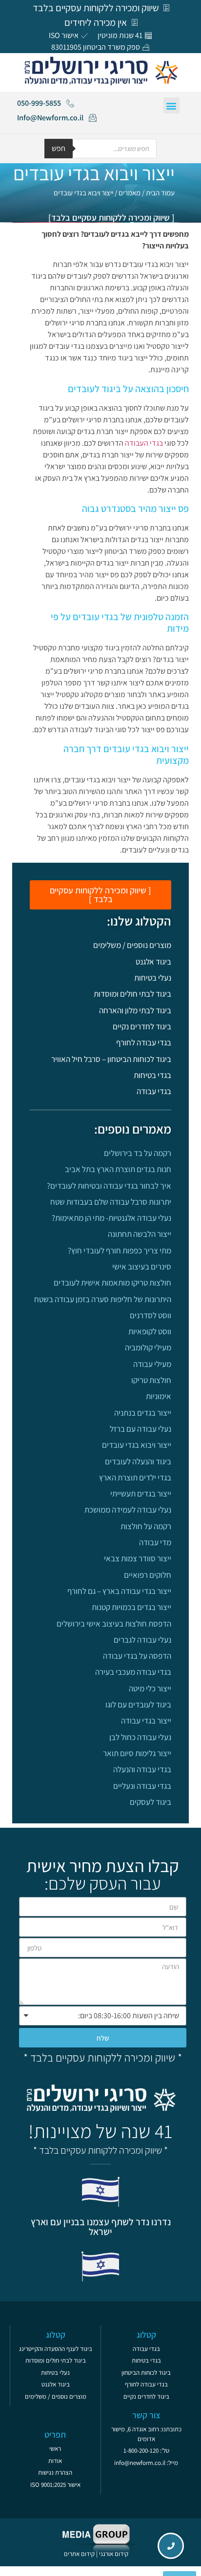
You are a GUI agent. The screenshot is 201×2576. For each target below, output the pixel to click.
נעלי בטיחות (153, 978)
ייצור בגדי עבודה (146, 1721)
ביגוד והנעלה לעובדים (138, 1461)
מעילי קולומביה (148, 1347)
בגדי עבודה (154, 1091)
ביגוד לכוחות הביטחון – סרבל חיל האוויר (111, 1059)
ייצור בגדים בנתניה (143, 1413)
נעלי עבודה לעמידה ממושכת (128, 1510)
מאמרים (130, 193)
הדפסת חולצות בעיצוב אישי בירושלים (114, 1624)
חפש (59, 148)
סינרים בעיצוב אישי (142, 1267)
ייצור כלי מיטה (150, 1688)
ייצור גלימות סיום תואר (137, 1753)
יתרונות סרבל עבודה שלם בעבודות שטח (111, 1202)
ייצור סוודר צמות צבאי (138, 1558)
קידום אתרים (79, 2554)
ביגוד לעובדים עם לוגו (138, 1705)
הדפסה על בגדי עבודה (137, 1656)
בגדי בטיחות (152, 1075)
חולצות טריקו (151, 1380)
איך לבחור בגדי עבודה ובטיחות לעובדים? (109, 1186)
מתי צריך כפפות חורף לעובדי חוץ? (120, 1250)
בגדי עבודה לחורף (144, 1042)
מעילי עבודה (152, 1364)
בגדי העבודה (144, 443)
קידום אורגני (114, 2554)
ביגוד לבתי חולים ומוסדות (132, 994)
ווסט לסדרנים (151, 1315)
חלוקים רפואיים (148, 1575)
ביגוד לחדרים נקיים (142, 1026)
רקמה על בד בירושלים (138, 1153)
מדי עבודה (155, 1542)
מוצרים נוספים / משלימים (132, 945)
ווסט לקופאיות (150, 1331)
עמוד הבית (160, 193)
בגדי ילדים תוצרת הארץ (135, 1477)
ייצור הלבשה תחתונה (140, 1234)
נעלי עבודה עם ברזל (141, 1429)
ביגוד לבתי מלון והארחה (135, 1010)
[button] (171, 105)
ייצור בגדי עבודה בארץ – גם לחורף (119, 1591)
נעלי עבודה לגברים (142, 1640)
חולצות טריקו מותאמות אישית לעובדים (112, 1283)
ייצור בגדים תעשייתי (141, 1494)
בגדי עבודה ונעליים (142, 1786)
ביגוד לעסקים (151, 1802)
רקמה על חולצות (146, 1526)
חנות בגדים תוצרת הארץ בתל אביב (118, 1169)
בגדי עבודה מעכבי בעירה (133, 1672)
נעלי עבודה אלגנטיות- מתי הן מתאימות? (111, 1218)
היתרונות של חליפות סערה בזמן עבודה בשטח (103, 1299)
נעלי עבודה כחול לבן (140, 1737)
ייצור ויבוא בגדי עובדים (137, 1445)
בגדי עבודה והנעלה (142, 1769)
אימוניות (159, 1396)
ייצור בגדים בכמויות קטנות (131, 1607)
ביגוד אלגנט (153, 962)
